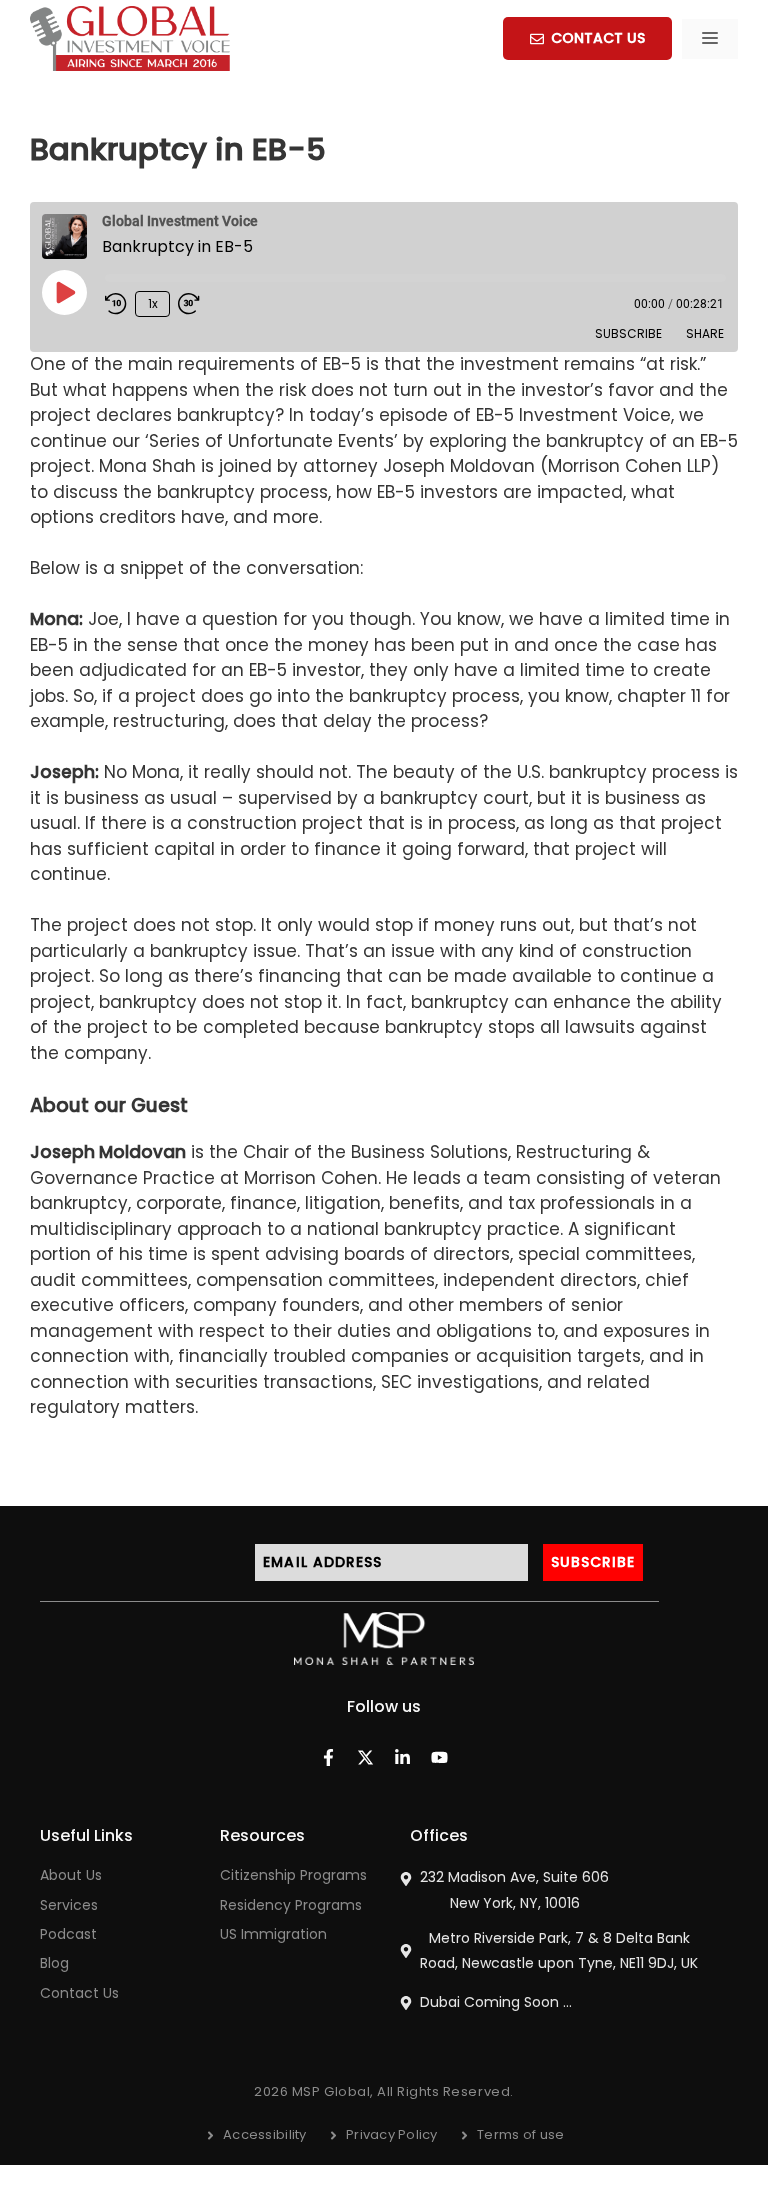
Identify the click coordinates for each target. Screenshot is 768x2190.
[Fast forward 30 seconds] (198, 304)
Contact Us (79, 1993)
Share (705, 333)
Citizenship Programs (293, 1875)
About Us (71, 1875)
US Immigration (273, 1934)
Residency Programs (291, 1905)
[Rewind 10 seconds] (116, 304)
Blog (54, 1963)
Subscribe (628, 333)
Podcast (68, 1934)
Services (69, 1905)
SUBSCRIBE (593, 1562)
